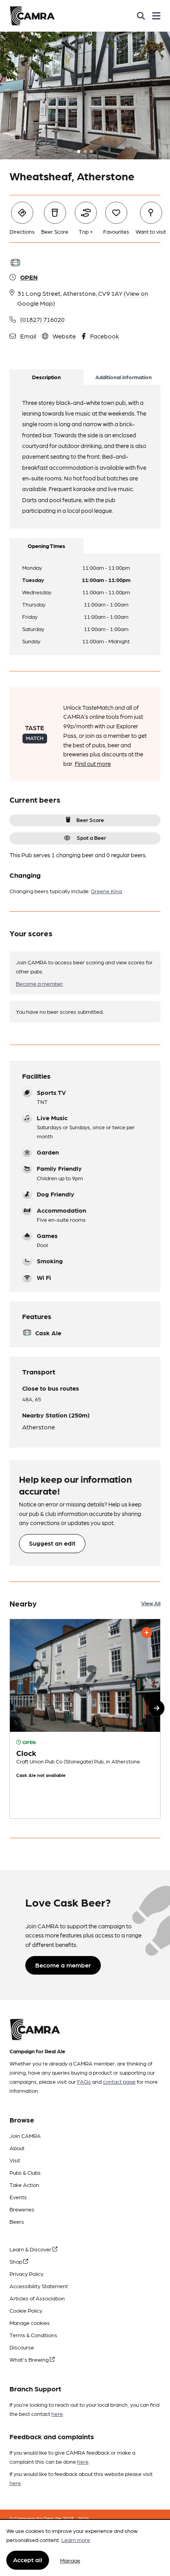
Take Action (24, 2185)
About (17, 2148)
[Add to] (147, 1633)
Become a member (39, 983)
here (57, 2413)
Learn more (76, 2540)
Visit (15, 2160)
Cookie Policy (26, 2310)
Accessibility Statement (39, 2286)
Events (18, 2197)
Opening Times (46, 546)
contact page (119, 2081)
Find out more (93, 764)
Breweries (22, 2209)
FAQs (84, 2081)
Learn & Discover (31, 2249)
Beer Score (90, 820)
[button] (157, 1708)
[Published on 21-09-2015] (85, 1719)
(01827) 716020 (42, 319)
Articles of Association (37, 2298)
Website (64, 336)
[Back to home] (32, 16)
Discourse (22, 2347)
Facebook (105, 336)
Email (28, 336)
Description (46, 377)
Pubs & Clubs (25, 2172)
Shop (16, 2261)
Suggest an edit (52, 1543)
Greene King (106, 891)
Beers (17, 2221)
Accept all (28, 2560)
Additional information (124, 377)
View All (151, 1603)
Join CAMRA (25, 2136)
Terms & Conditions (33, 2335)
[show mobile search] (141, 16)
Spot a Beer (91, 837)
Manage (70, 2560)
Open (29, 277)
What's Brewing (30, 2359)
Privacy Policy (26, 2274)
